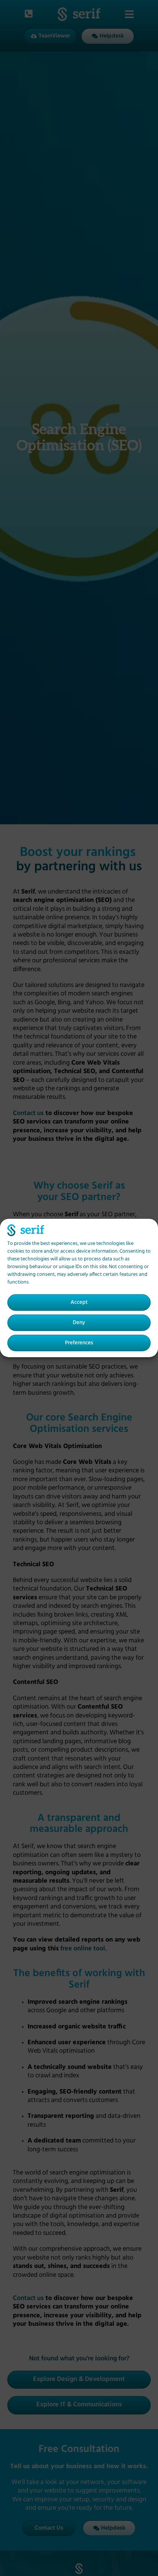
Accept (79, 1303)
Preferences (79, 1343)
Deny (79, 1323)
